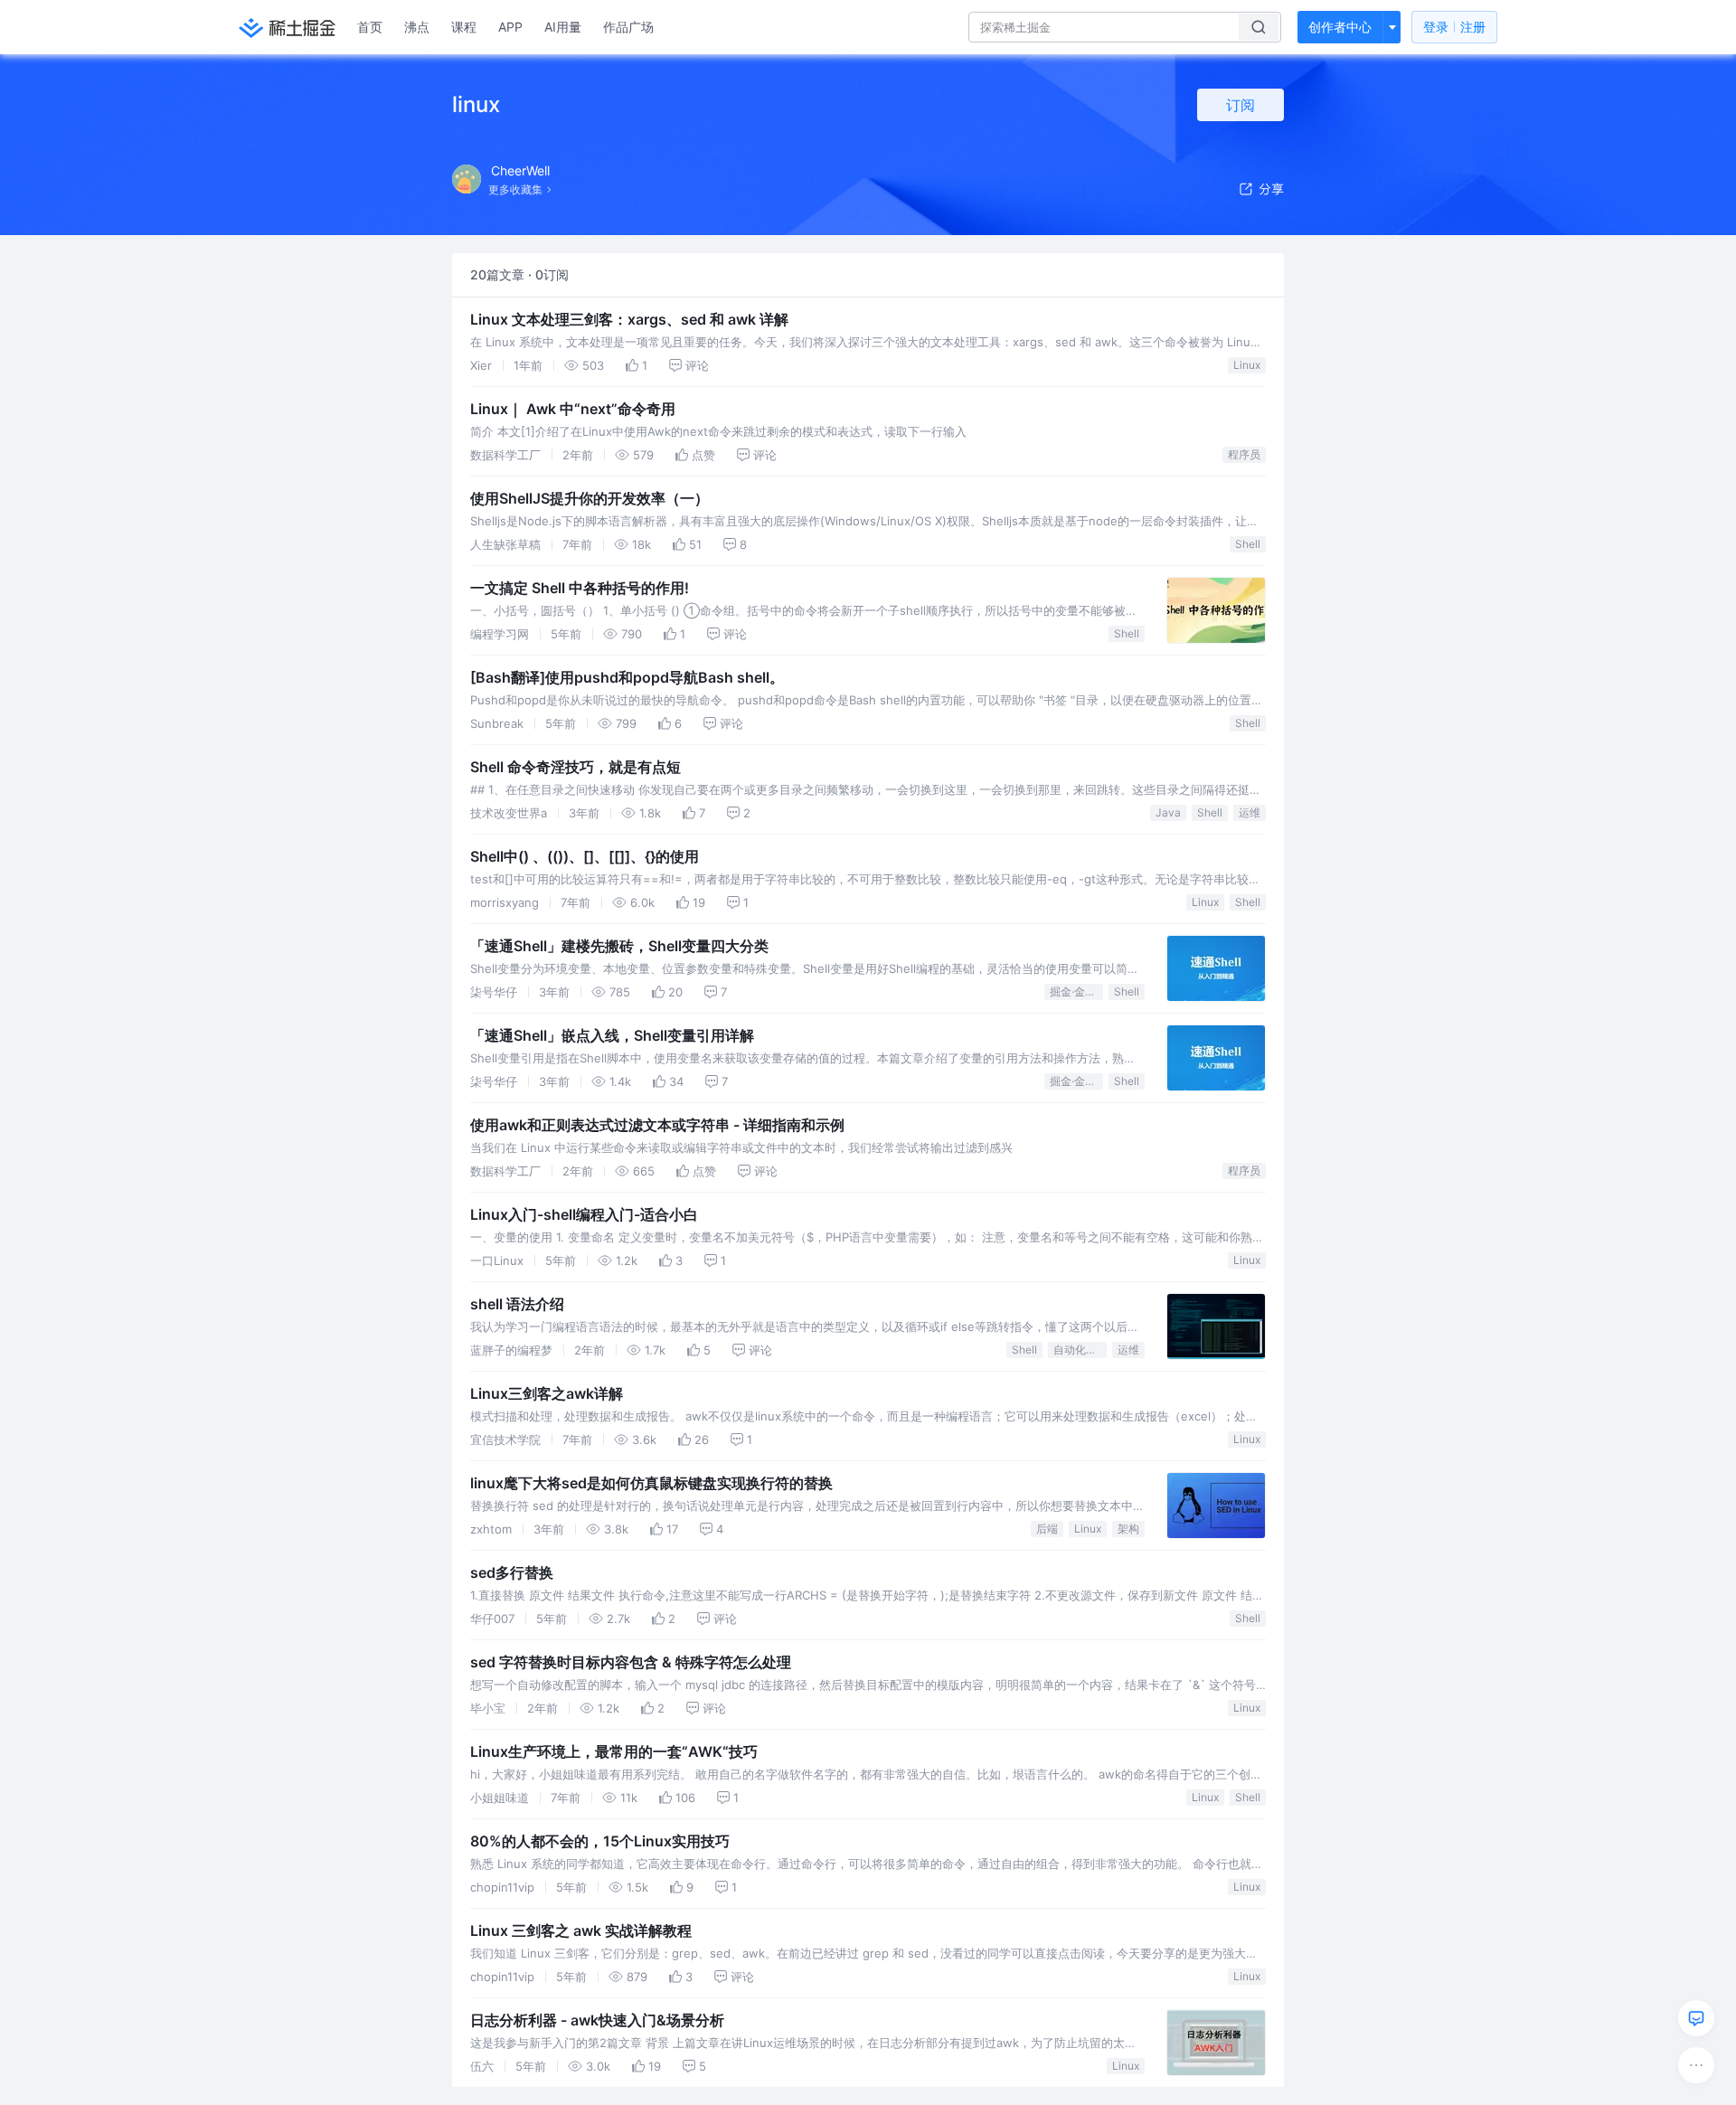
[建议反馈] (1696, 2018)
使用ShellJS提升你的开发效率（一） (590, 498)
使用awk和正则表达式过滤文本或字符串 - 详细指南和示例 (657, 1125)
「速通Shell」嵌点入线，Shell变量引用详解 (612, 1035)
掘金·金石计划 (1076, 991)
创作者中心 (1340, 27)
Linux (1247, 365)
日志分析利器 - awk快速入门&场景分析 (597, 2020)
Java (1168, 812)
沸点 (417, 27)
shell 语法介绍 (517, 1304)
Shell (1248, 544)
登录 (1454, 27)
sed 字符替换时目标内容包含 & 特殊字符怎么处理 (631, 1662)
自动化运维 (1080, 1350)
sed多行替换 (512, 1572)
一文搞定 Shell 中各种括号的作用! (580, 588)
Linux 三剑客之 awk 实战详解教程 (581, 1930)
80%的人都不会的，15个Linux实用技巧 (600, 1841)
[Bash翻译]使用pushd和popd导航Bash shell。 (627, 677)
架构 (1128, 1529)
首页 (370, 27)
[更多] (1696, 2065)
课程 (464, 27)
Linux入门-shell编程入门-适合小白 (584, 1214)
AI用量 (563, 27)
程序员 (1244, 454)
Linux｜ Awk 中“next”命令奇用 (573, 409)
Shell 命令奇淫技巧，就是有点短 (576, 767)
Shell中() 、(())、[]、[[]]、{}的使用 (585, 856)
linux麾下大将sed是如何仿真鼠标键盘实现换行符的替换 (651, 1483)
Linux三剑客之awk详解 (547, 1393)
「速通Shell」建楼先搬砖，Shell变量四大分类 (619, 946)
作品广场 (628, 27)
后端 (1047, 1529)
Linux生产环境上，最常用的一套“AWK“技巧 (614, 1751)
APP (510, 27)
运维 (1250, 812)
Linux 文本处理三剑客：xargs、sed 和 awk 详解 (629, 319)
